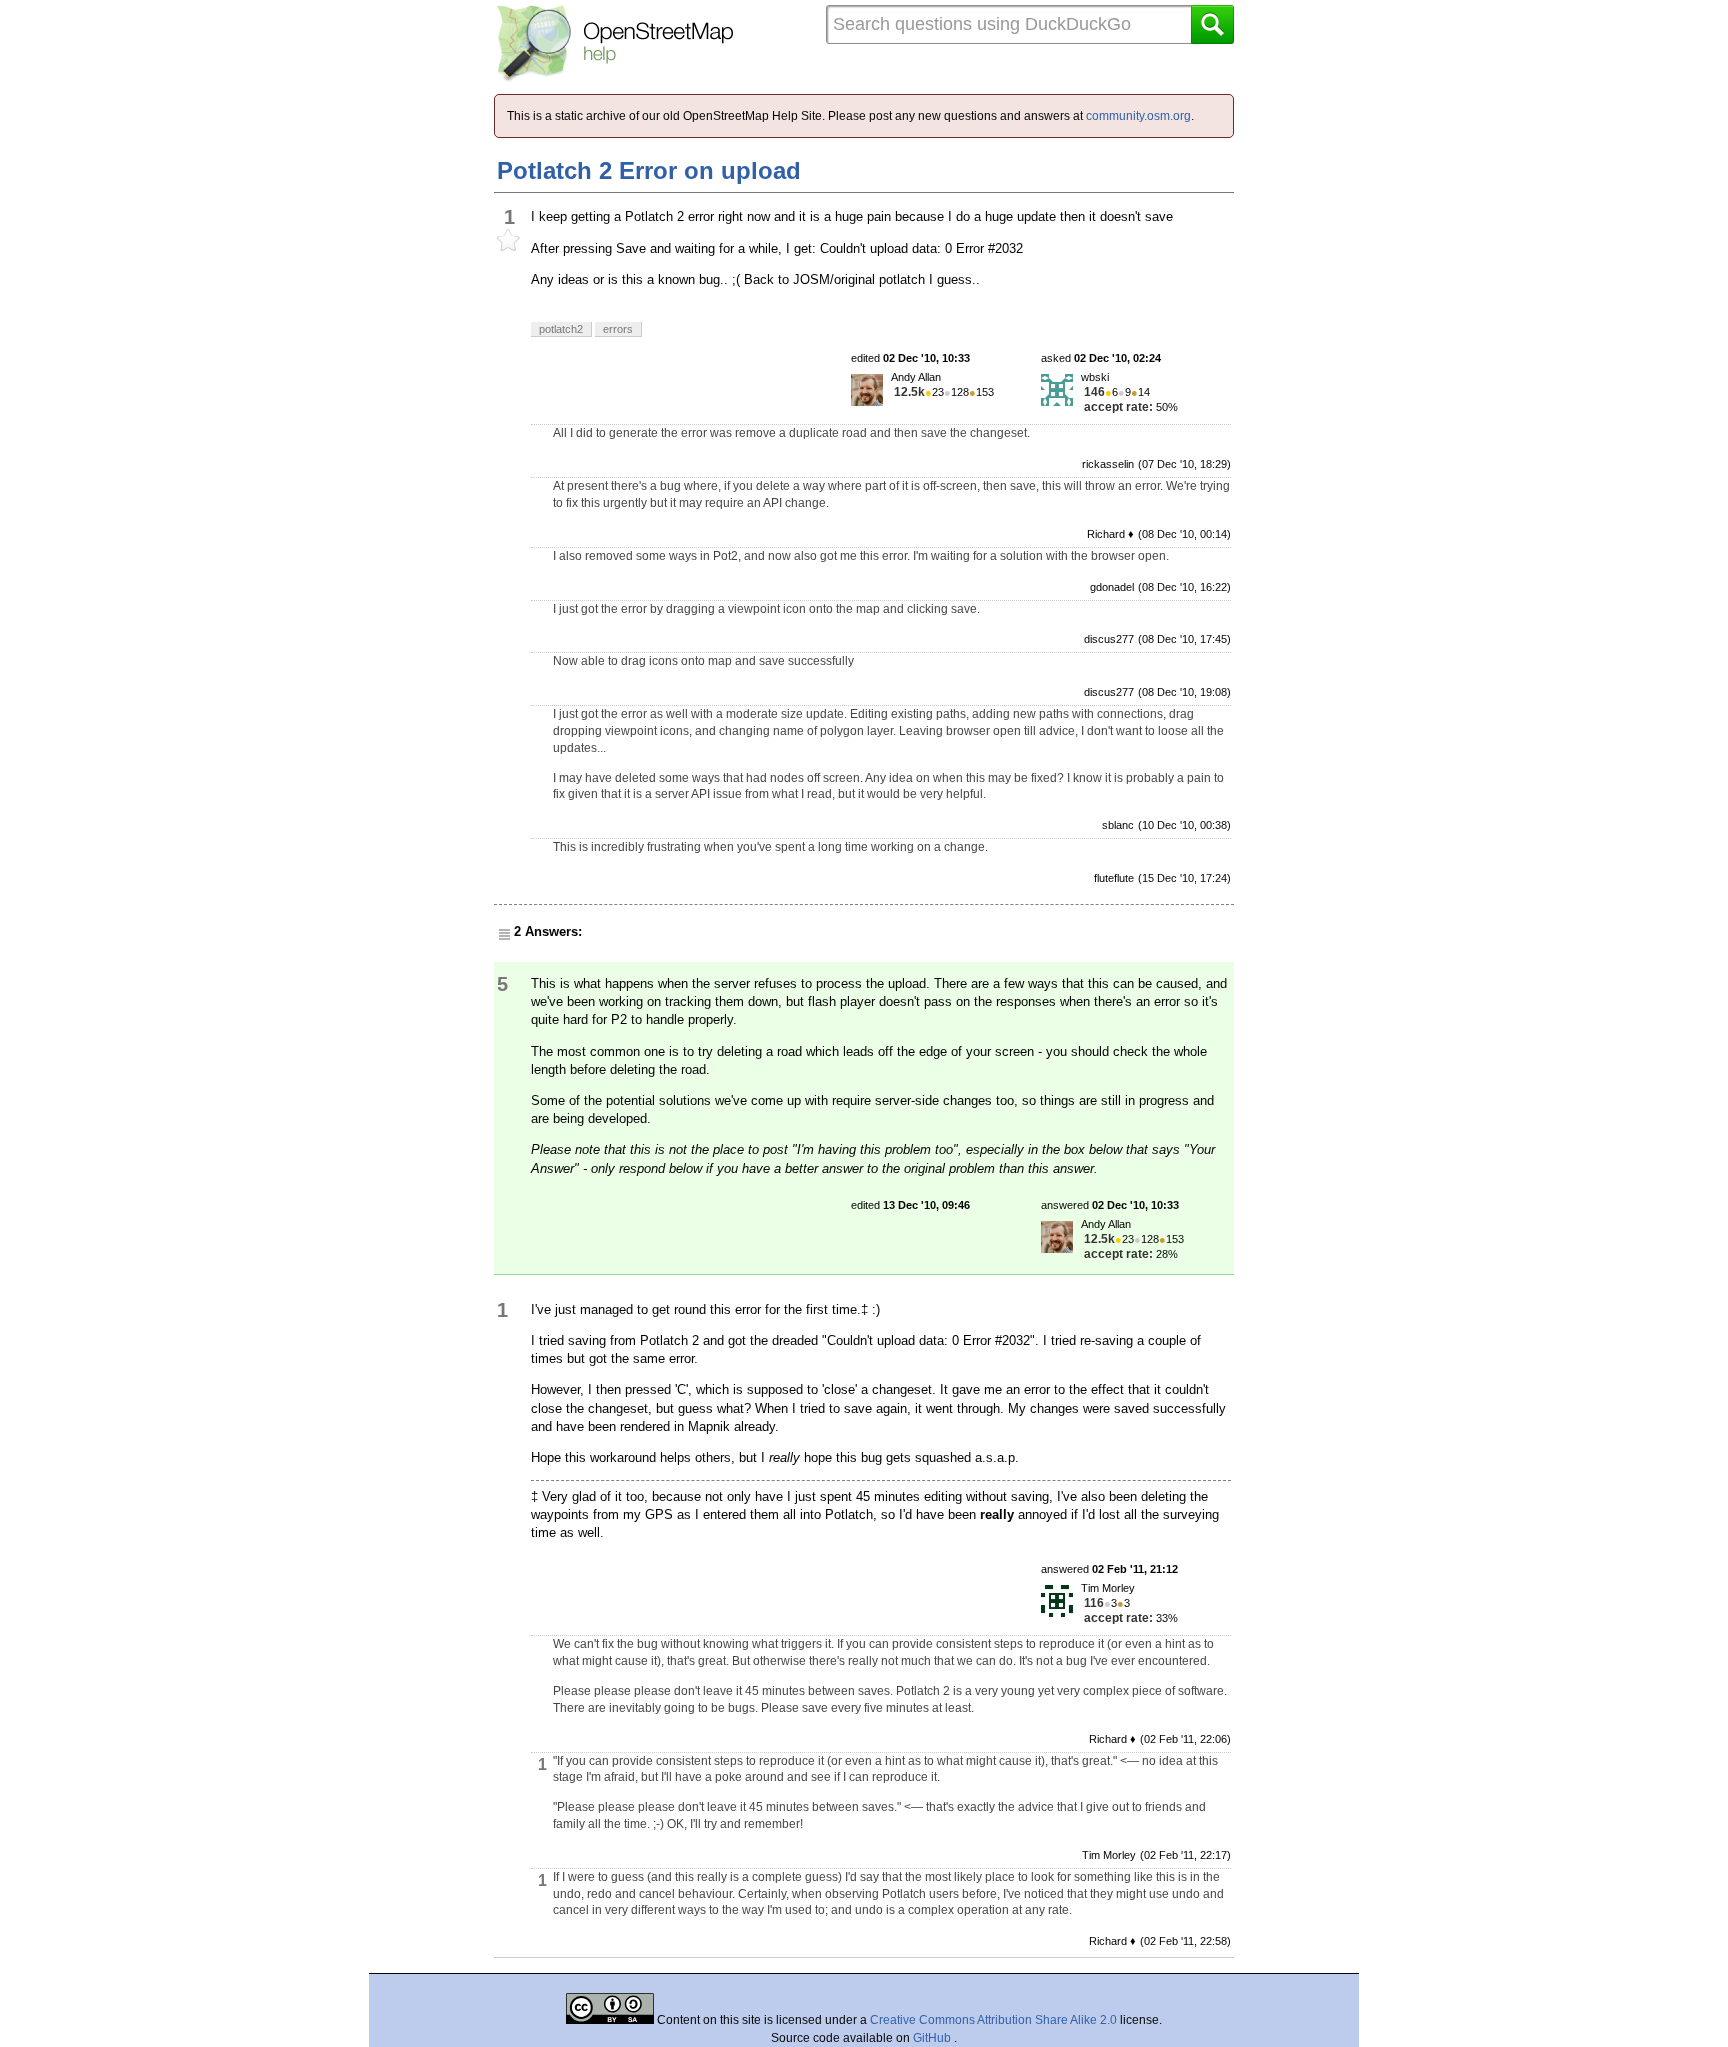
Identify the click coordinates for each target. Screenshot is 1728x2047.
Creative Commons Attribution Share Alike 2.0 (993, 2020)
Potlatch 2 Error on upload (649, 170)
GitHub (933, 2038)
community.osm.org (1138, 116)
